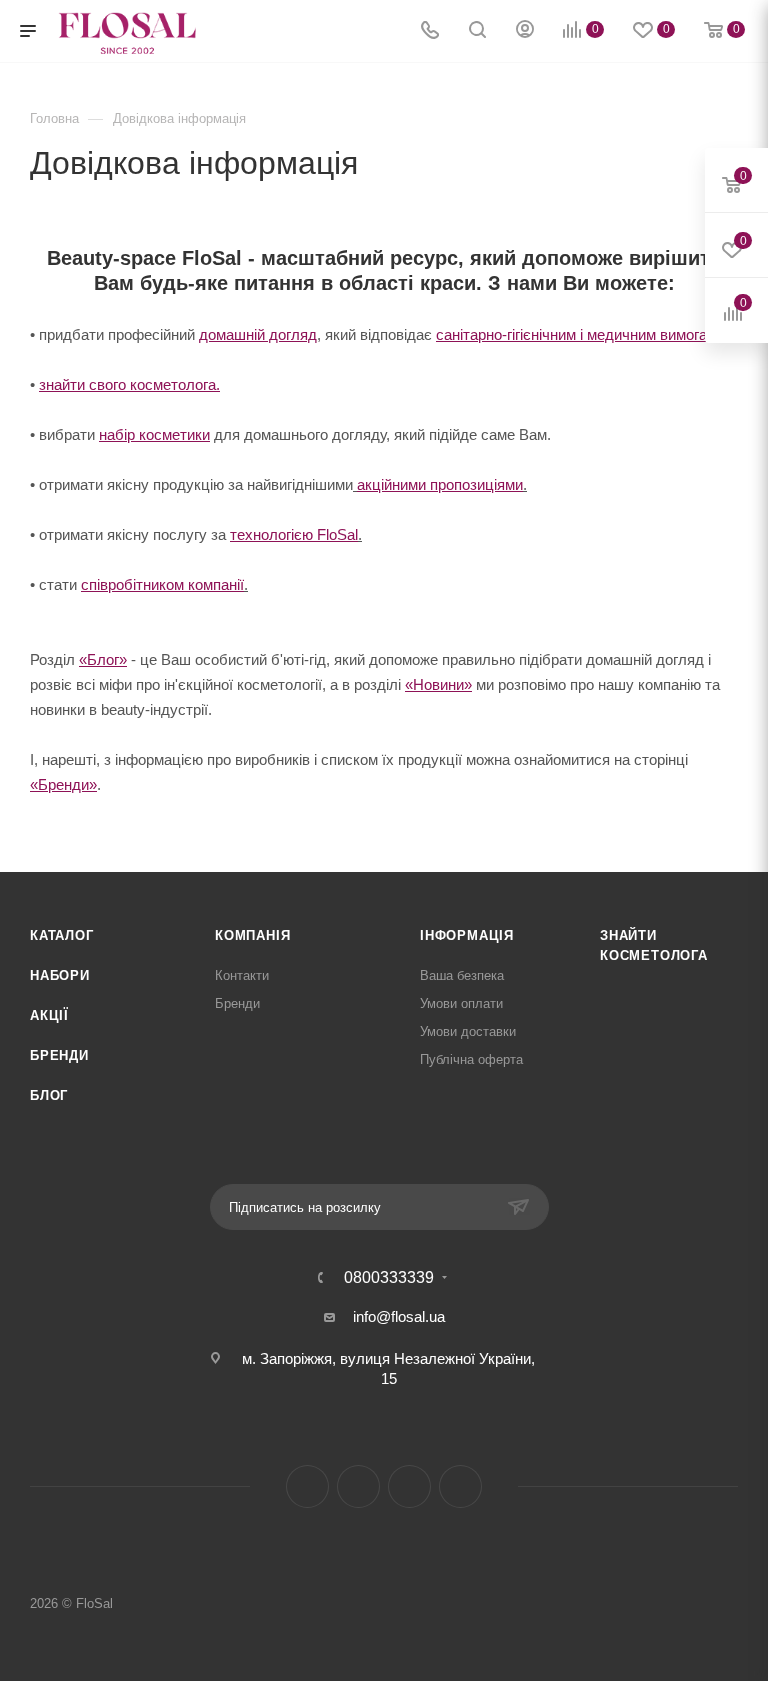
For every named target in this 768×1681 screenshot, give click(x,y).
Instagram (358, 1486)
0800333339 (389, 1278)
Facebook (307, 1486)
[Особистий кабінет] (525, 31)
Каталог (62, 935)
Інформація (467, 935)
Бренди (59, 1055)
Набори (60, 975)
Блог (49, 1095)
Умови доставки (468, 1031)
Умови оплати (461, 1003)
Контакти (242, 975)
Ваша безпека (462, 975)
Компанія (252, 935)
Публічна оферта (471, 1059)
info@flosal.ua (399, 1316)
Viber (460, 1486)
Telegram (409, 1486)
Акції (49, 1015)
